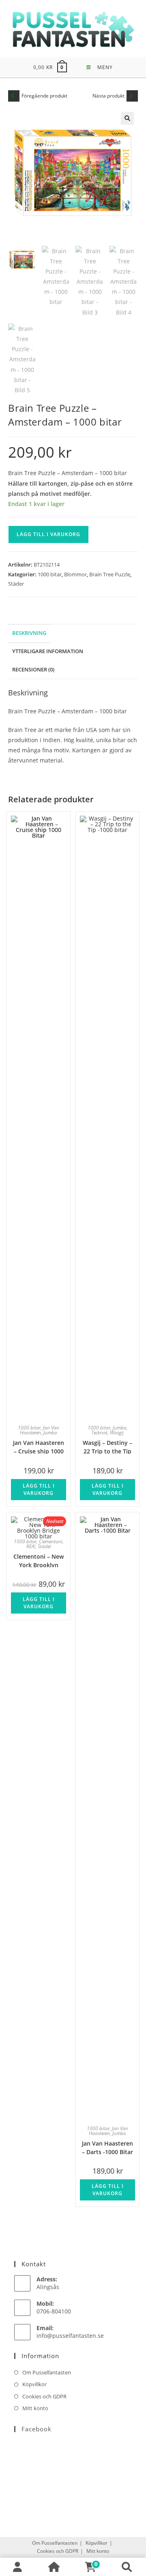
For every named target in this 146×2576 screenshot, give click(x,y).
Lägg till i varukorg (48, 534)
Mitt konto (35, 2408)
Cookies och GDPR (44, 2396)
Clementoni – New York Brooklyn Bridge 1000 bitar (39, 1560)
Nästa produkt (108, 96)
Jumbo (50, 1432)
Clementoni (51, 1541)
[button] (127, 118)
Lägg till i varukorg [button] (39, 1489)
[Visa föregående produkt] (14, 96)
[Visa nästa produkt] (132, 96)
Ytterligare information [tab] (48, 651)
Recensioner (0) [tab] (33, 670)
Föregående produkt (44, 96)
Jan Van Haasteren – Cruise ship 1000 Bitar (39, 1446)
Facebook (36, 2429)
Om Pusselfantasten (47, 2372)
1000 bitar (50, 574)
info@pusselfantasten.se (70, 2336)
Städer (16, 584)
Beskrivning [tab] (29, 633)
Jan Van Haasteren (40, 1430)
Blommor (75, 574)
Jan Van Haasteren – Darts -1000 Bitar (107, 2147)
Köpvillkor (34, 2384)
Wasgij (117, 1432)
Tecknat (99, 1432)
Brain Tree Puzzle (110, 574)
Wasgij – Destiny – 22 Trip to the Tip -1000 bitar (107, 1446)
